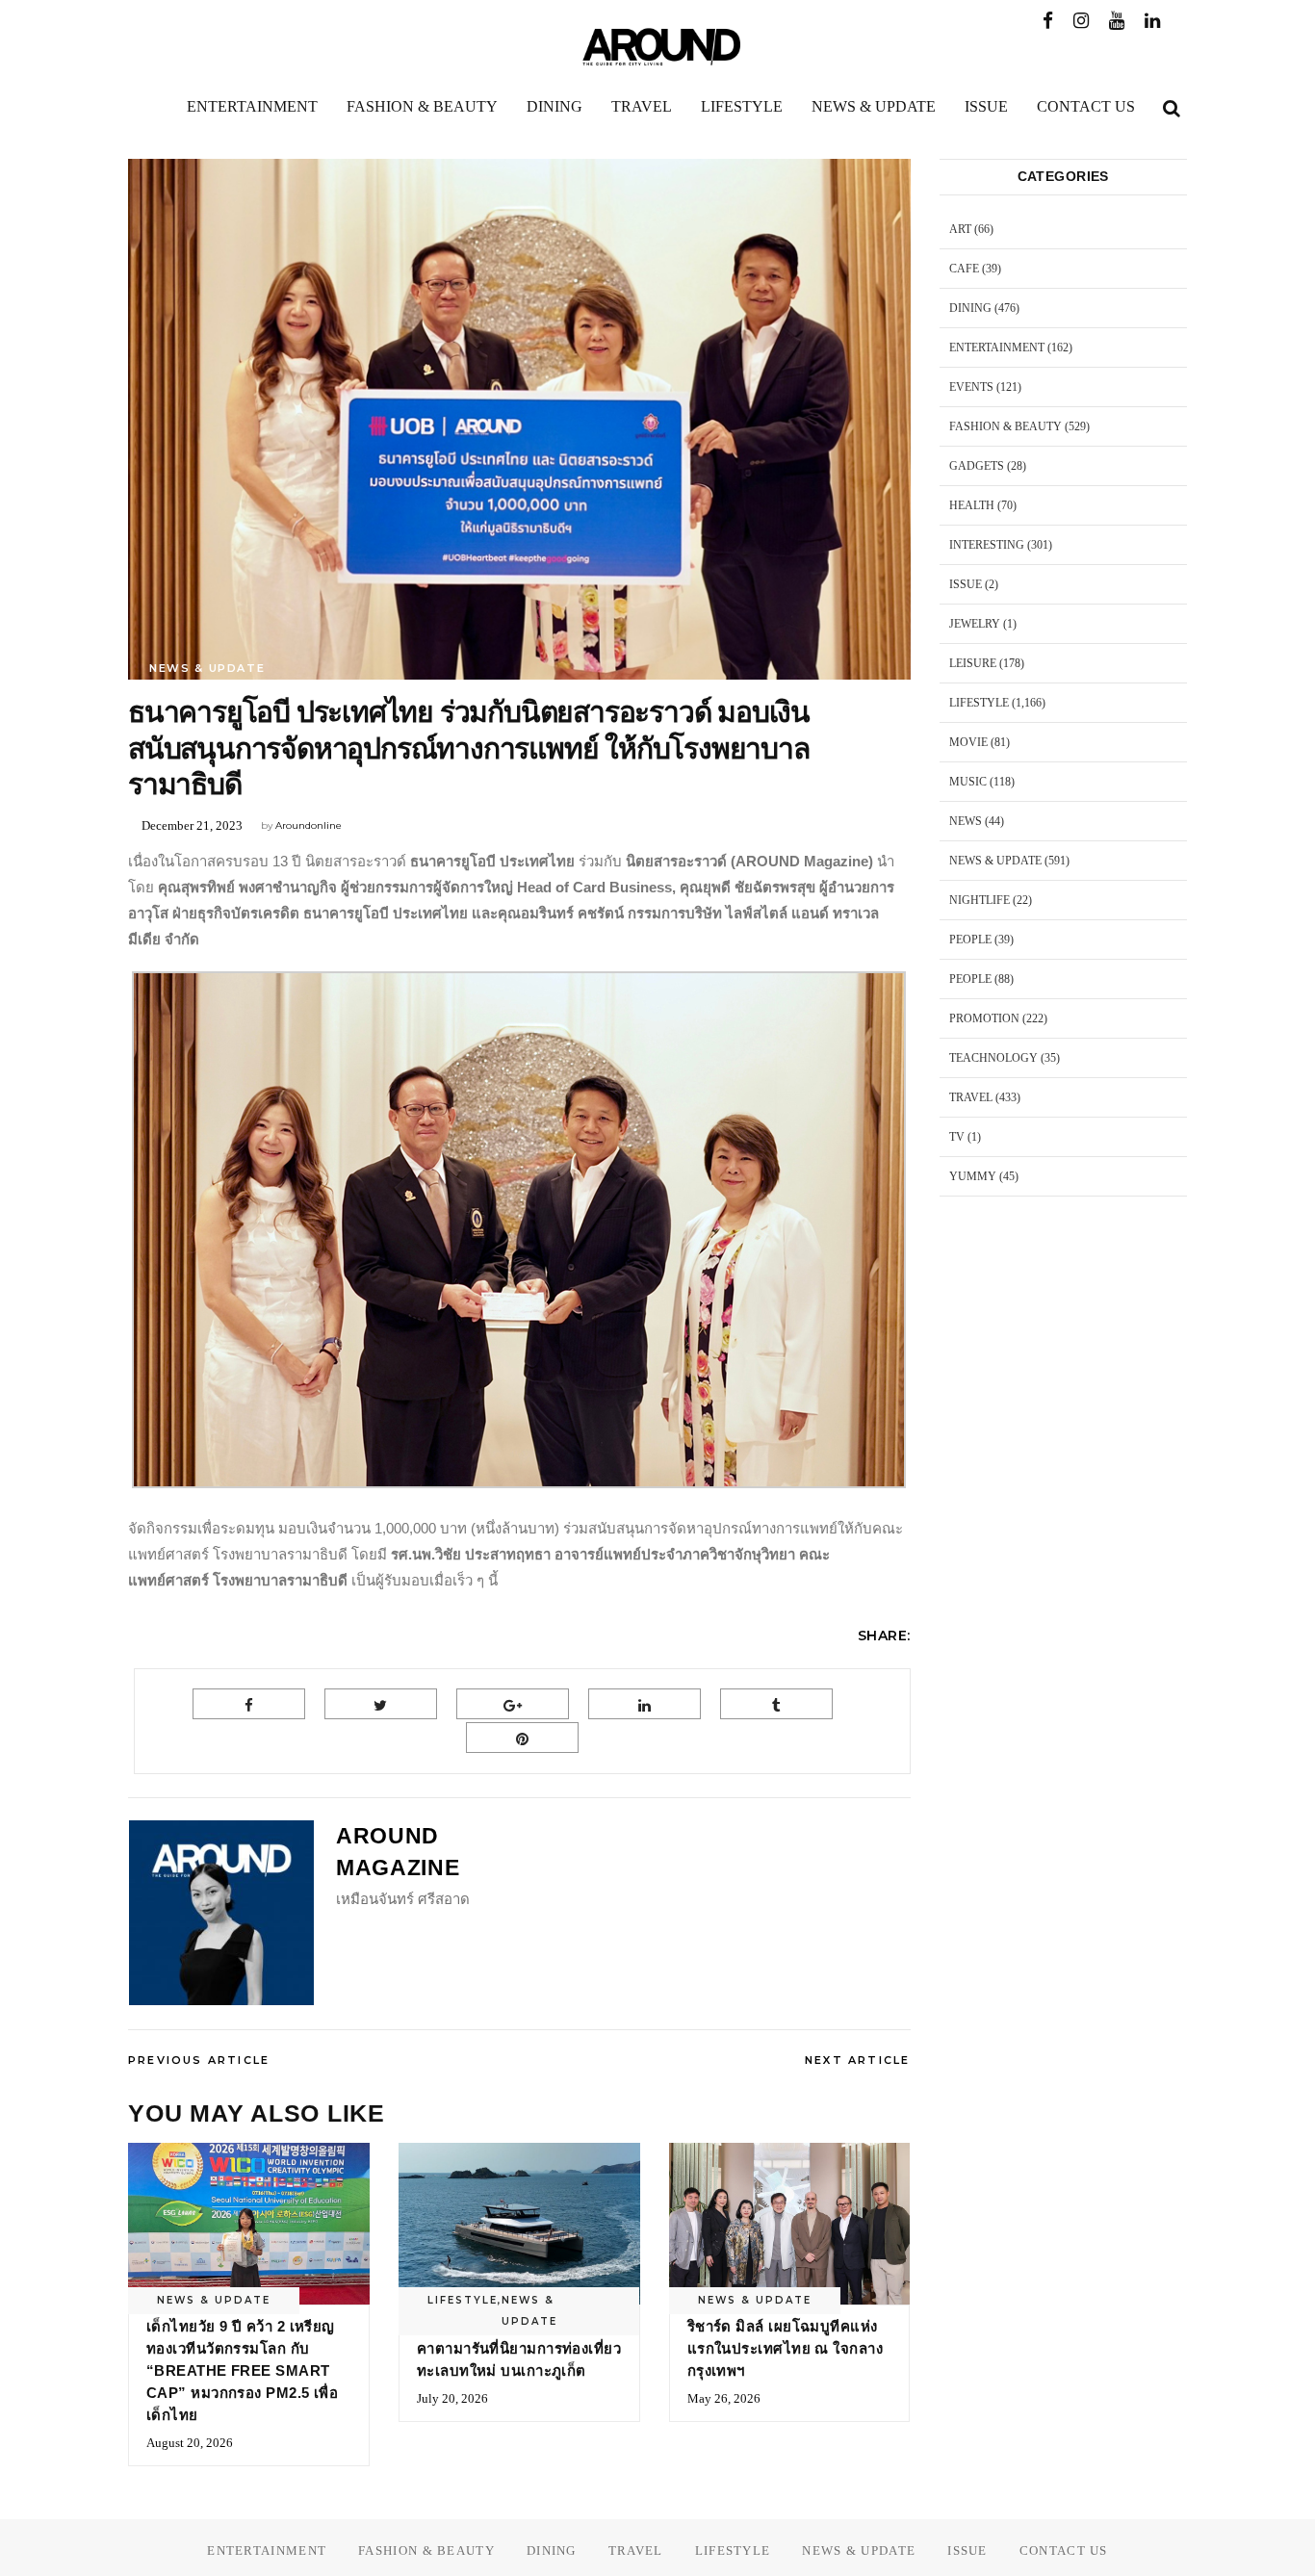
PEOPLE (970, 940)
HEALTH (972, 505)
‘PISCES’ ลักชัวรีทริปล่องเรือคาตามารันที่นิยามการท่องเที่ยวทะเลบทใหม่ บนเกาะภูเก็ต (519, 2348)
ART (960, 229)
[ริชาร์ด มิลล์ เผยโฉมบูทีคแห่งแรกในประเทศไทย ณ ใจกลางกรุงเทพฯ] (790, 2223)
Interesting (987, 545)
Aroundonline (309, 825)
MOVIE (968, 742)
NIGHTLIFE (980, 900)
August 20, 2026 (190, 2443)
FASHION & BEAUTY (1006, 426)
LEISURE (973, 663)
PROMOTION (984, 1018)
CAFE (964, 269)
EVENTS (971, 387)
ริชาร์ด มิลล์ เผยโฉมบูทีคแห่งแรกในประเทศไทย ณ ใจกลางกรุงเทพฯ (785, 2348)
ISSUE (966, 584)
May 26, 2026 (724, 2398)
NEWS (966, 821)
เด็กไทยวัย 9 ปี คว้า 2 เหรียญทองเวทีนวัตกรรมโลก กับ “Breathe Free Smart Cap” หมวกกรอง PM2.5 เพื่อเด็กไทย (242, 2370)
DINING (970, 308)
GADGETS (977, 466)
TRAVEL (971, 1097)
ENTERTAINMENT (997, 348)
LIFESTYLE (463, 2300)
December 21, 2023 (192, 825)
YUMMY (973, 1176)
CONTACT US (1064, 2550)
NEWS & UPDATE (207, 668)
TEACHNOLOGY (993, 1058)
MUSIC (968, 782)
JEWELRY (975, 624)
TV (957, 1137)
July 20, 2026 (452, 2398)
